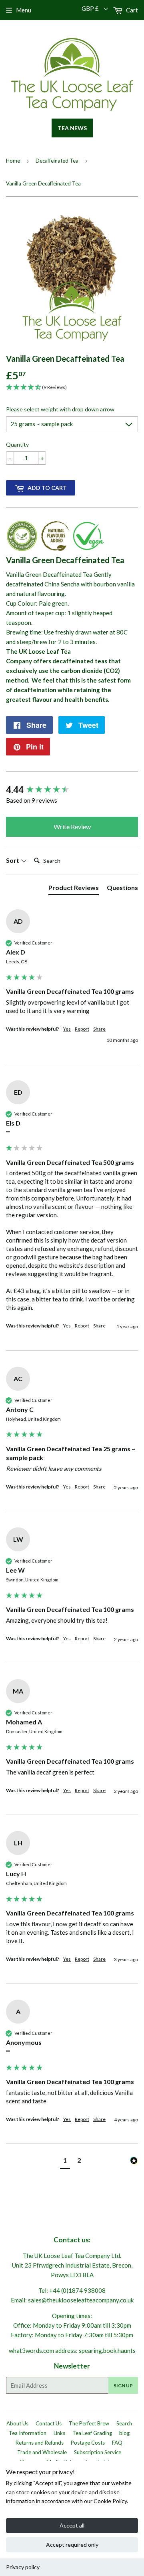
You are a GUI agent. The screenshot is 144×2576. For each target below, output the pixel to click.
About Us (17, 2423)
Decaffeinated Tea (57, 161)
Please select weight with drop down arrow (60, 409)
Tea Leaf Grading (92, 2433)
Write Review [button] (72, 827)
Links (59, 2433)
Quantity (17, 444)
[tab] (74, 889)
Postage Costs (88, 2443)
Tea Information (28, 2433)
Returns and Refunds (40, 2443)
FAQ (117, 2443)
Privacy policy (23, 2567)
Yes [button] (67, 1029)
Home (13, 161)
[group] (72, 790)
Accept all (72, 2525)
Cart (131, 10)
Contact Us (49, 2423)
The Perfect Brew (89, 2423)
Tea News (72, 128)
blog (124, 2433)
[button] (65, 2161)
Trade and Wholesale (42, 2452)
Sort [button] (13, 860)
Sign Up (123, 2386)
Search (124, 2423)
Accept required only (72, 2545)
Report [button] (82, 1029)
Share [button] (99, 1029)
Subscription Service (98, 2452)
